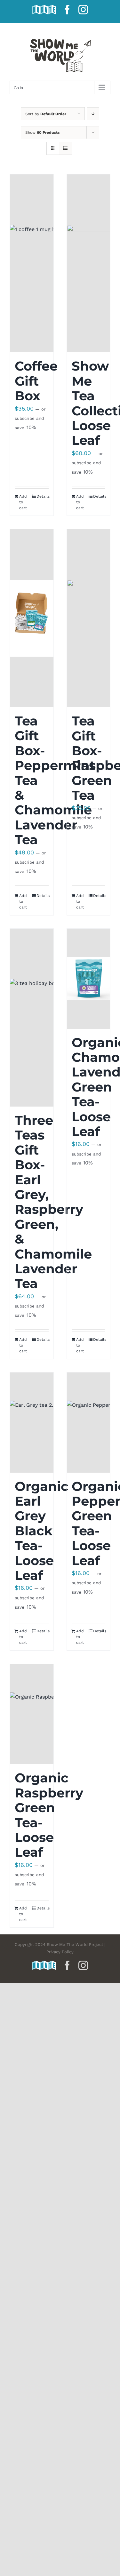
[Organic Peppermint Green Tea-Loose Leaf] (89, 1423)
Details (43, 496)
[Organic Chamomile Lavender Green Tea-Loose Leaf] (89, 979)
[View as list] (65, 148)
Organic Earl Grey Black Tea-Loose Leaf (42, 1531)
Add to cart (23, 502)
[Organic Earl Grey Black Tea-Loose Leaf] (32, 1423)
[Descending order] (93, 114)
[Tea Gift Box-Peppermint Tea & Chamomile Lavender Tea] (32, 618)
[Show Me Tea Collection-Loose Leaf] (89, 263)
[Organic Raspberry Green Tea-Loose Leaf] (32, 1714)
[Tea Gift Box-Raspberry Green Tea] (89, 618)
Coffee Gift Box (36, 381)
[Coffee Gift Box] (32, 263)
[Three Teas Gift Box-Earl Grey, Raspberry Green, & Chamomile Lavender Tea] (32, 1018)
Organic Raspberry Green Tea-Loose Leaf (49, 1815)
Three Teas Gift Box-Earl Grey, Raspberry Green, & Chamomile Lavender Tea (53, 1202)
